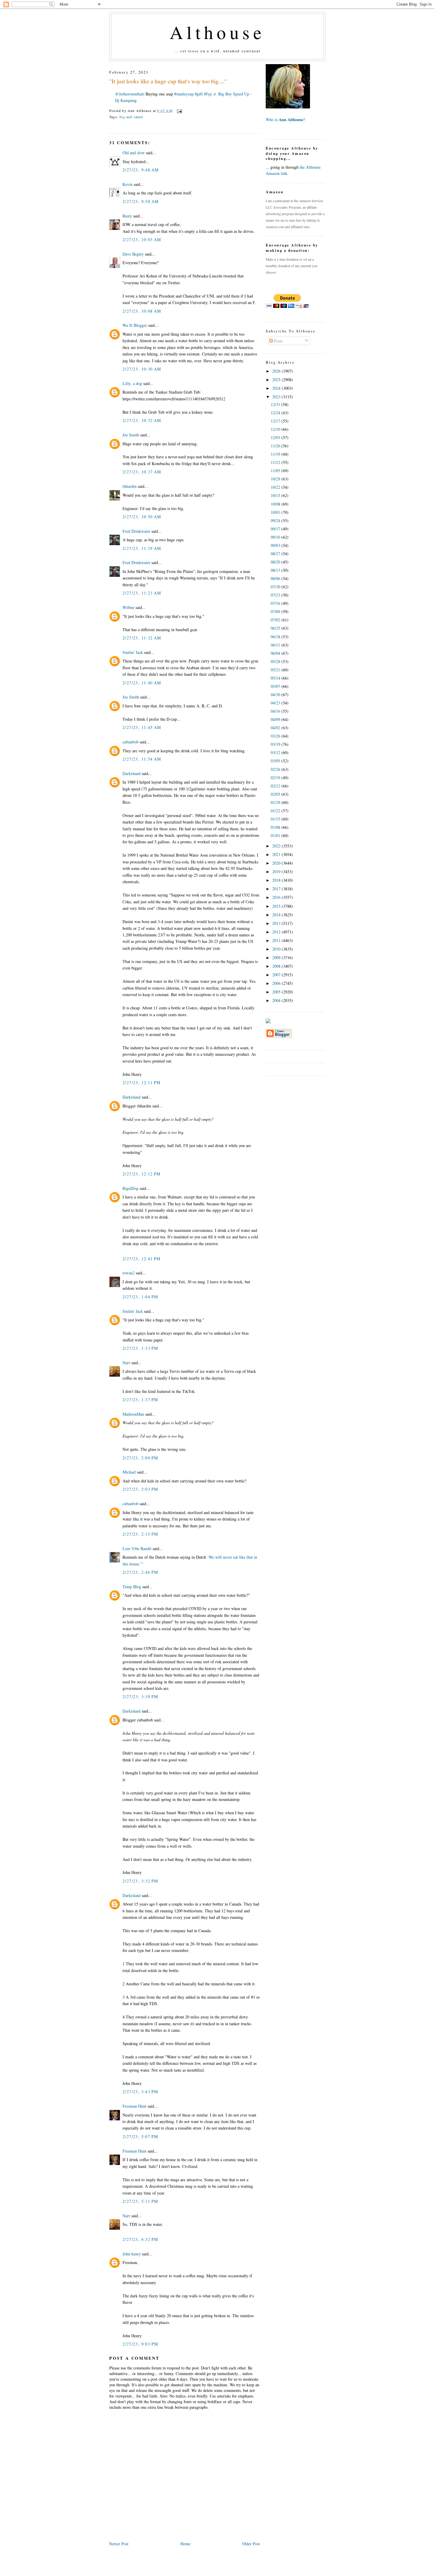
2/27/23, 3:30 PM (140, 1697)
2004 (277, 1000)
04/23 (276, 703)
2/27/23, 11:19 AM (142, 548)
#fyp (208, 94)
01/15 (276, 819)
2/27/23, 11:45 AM (142, 727)
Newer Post (119, 2544)
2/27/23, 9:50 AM (141, 201)
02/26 (276, 769)
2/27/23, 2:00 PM (140, 1458)
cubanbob (130, 742)
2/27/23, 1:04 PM (140, 1297)
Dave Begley (133, 254)
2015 (277, 906)
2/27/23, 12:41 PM (142, 1259)
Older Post (251, 2544)
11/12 (276, 462)
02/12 (276, 786)
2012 (277, 932)
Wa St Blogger (135, 325)
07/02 (276, 620)
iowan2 (129, 1273)
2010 (277, 949)
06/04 (276, 653)
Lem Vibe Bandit (137, 1548)
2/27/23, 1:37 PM (140, 1400)
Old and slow (134, 153)
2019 (277, 872)
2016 (277, 897)
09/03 (276, 545)
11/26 (276, 446)
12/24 (276, 413)
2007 (277, 975)
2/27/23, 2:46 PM (140, 1572)
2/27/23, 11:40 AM (142, 683)
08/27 (276, 554)
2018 (277, 880)
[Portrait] (288, 107)
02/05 (276, 794)
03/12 (276, 752)
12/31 (276, 404)
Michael (129, 1472)
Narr (126, 1363)
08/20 (276, 562)
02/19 (276, 778)
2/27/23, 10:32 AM (142, 420)
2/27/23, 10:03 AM (142, 239)
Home (185, 2544)
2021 (277, 854)
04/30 (276, 695)
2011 (277, 940)
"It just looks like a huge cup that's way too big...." (168, 81)
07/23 (276, 595)
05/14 (276, 678)
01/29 (276, 802)
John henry (132, 2254)
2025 (277, 380)
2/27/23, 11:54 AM (142, 759)
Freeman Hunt (134, 2106)
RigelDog (130, 1188)
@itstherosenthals (130, 94)
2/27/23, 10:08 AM (142, 311)
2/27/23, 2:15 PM (140, 1534)
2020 (277, 863)
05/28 (276, 661)
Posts (278, 341)
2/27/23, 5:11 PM (140, 2201)
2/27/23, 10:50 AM (142, 517)
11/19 (276, 454)
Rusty (127, 216)
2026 (277, 371)
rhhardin (130, 486)
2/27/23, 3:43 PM (140, 2092)
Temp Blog (132, 1587)
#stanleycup (184, 94)
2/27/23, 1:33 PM (140, 1348)
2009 (277, 958)
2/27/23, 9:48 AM (141, 170)
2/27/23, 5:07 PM (140, 2136)
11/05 (276, 471)
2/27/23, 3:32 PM (140, 1881)
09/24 (276, 520)
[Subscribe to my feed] (268, 1022)
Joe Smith (131, 435)
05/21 (276, 670)
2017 (277, 889)
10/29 (276, 479)
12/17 (276, 421)
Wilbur (128, 607)
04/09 (276, 719)
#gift (199, 94)
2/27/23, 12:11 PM (142, 1082)
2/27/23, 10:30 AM (142, 369)
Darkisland (132, 773)
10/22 (276, 487)
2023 (277, 397)
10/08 (276, 504)
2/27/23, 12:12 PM (142, 1174)
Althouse (217, 32)
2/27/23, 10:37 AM (142, 472)
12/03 (276, 437)
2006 (277, 983)
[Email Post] (179, 111)
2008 (277, 966)
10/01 (276, 512)
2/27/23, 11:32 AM (142, 638)
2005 (277, 992)
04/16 (276, 711)
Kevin (128, 184)
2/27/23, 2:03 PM (140, 1489)
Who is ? (285, 120)
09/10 (276, 537)
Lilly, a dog (132, 383)
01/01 (276, 835)
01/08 (276, 827)
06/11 (276, 645)
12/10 (276, 429)
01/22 (276, 811)
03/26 (276, 736)
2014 (277, 915)
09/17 (276, 529)
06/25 (276, 628)
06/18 (276, 637)
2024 (277, 388)
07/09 (276, 611)
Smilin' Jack (133, 652)
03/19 (276, 744)
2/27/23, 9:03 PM (140, 2344)
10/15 (276, 495)
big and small (131, 117)
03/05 (276, 761)
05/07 (276, 686)
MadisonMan (133, 1414)
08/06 (276, 578)
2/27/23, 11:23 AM (142, 593)
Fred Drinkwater (136, 531)
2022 (277, 846)
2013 (277, 923)
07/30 (276, 587)
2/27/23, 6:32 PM (140, 2239)
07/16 (276, 603)
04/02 (276, 728)
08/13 (276, 570)
